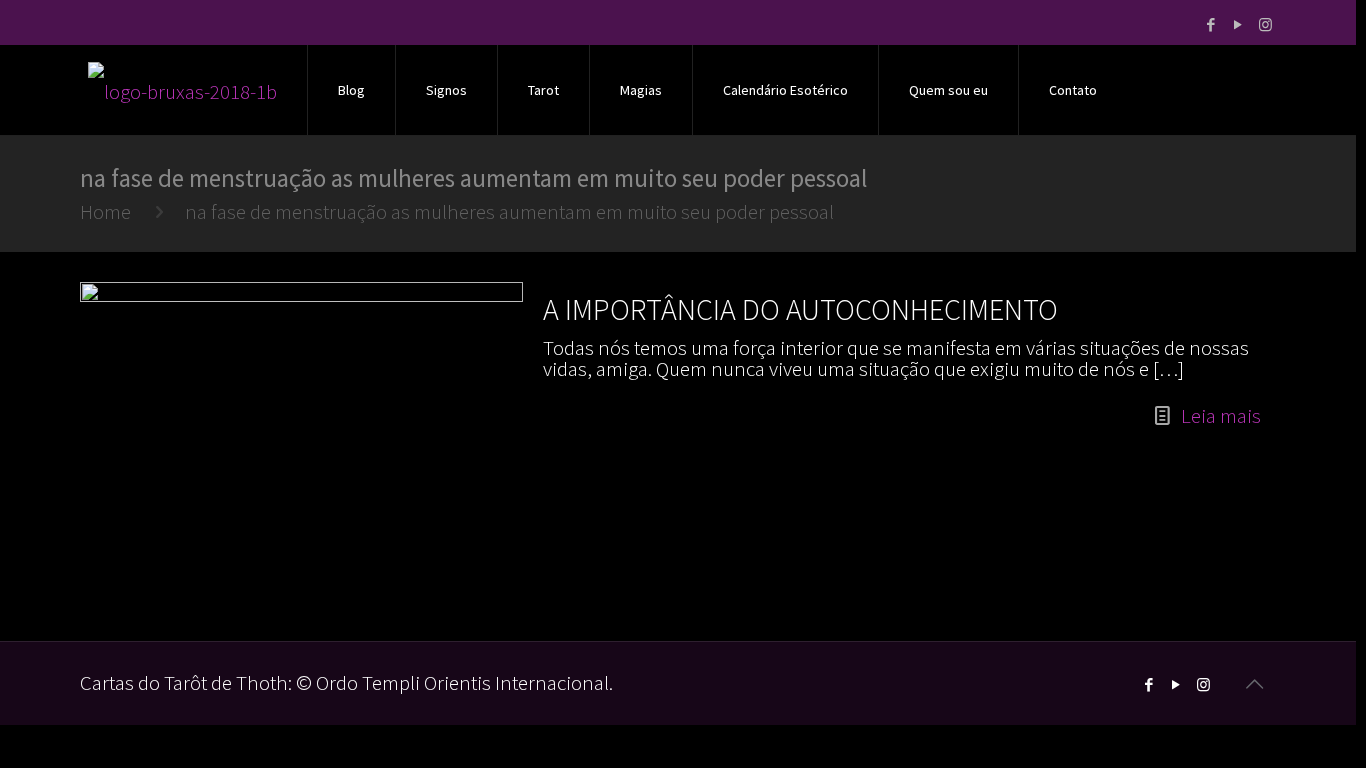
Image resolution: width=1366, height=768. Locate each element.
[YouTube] (1238, 24)
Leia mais (1221, 415)
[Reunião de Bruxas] (182, 90)
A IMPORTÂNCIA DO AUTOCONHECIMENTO (800, 309)
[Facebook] (1211, 24)
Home (105, 211)
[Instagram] (1265, 24)
